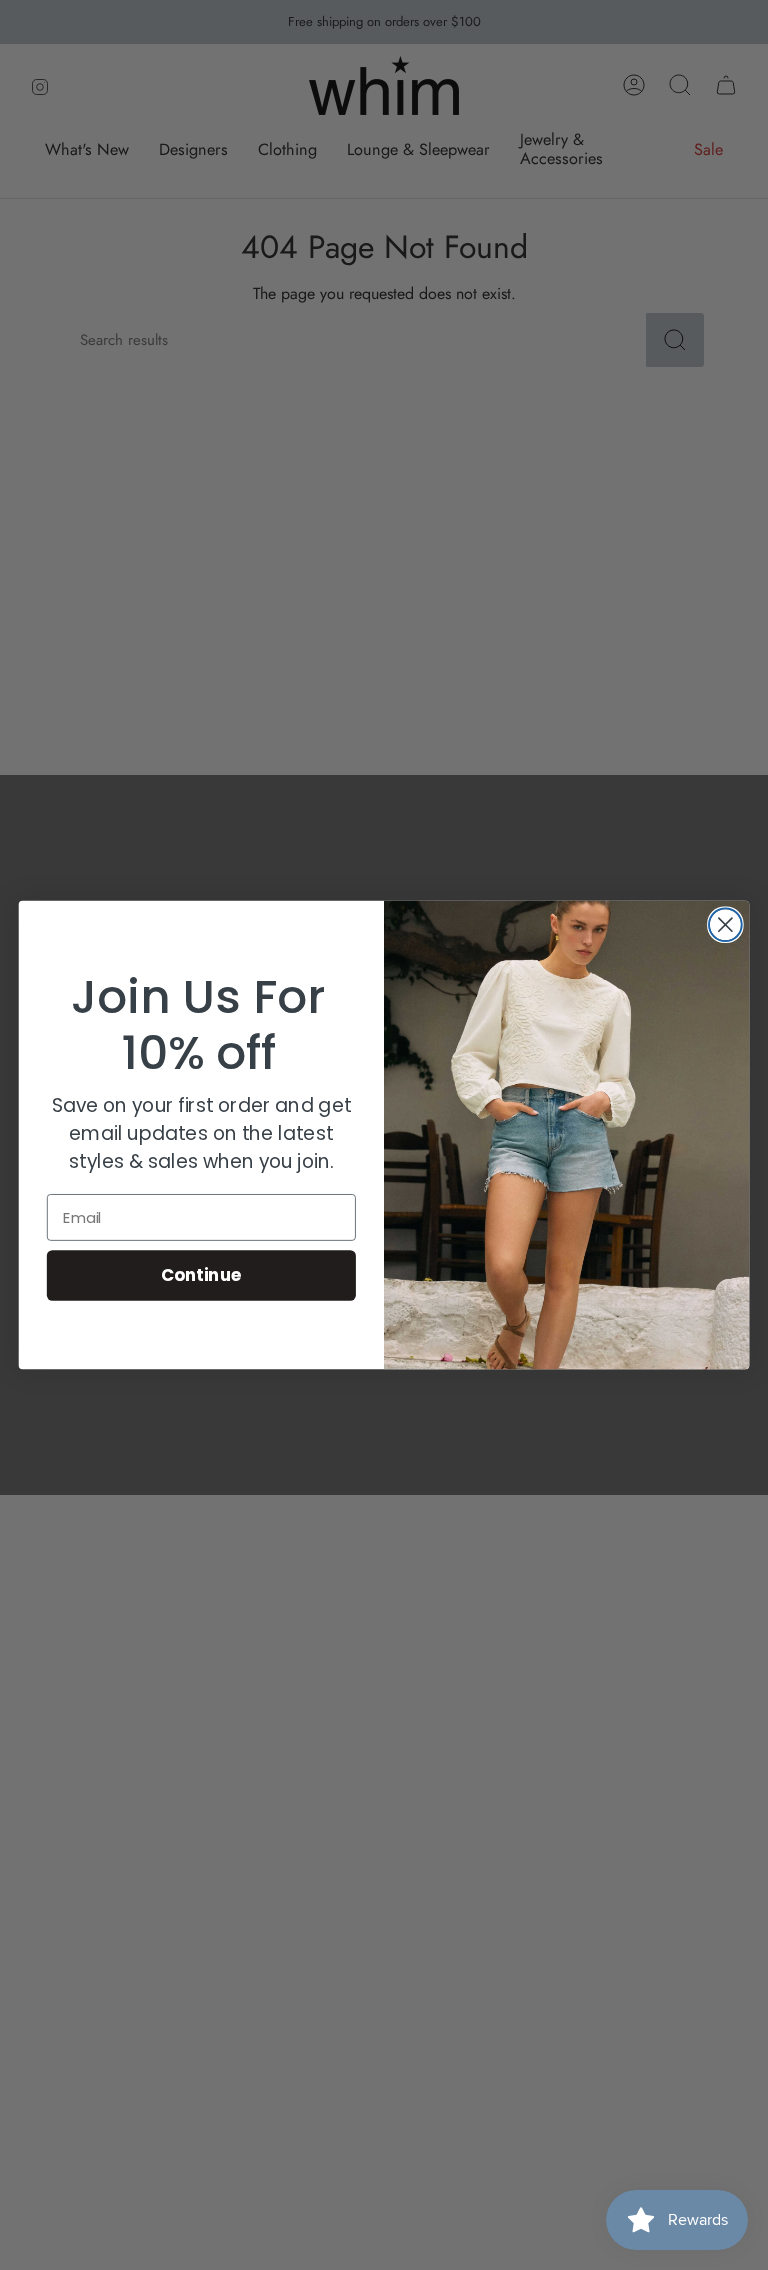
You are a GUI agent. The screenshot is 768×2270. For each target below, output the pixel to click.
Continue (201, 1274)
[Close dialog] (725, 924)
